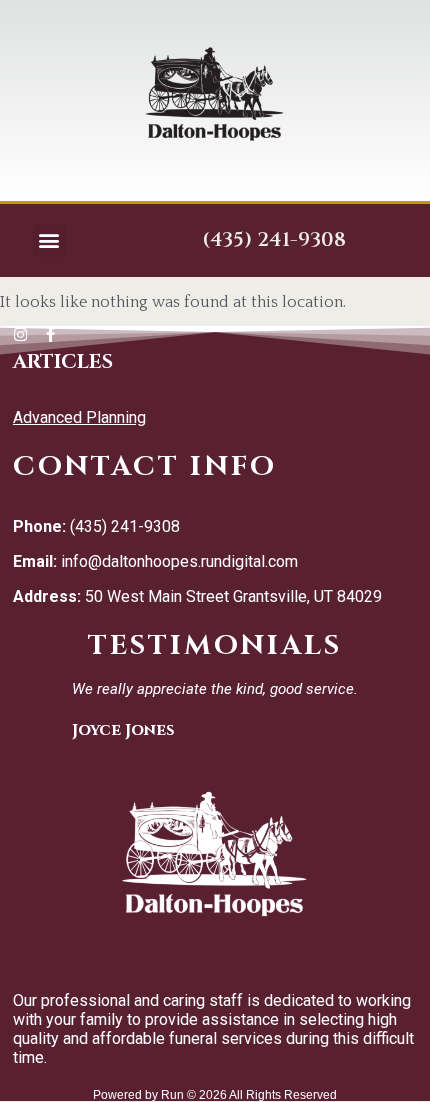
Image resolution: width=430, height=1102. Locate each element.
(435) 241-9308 (274, 239)
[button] (49, 240)
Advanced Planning (79, 417)
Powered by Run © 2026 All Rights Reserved (215, 1095)
